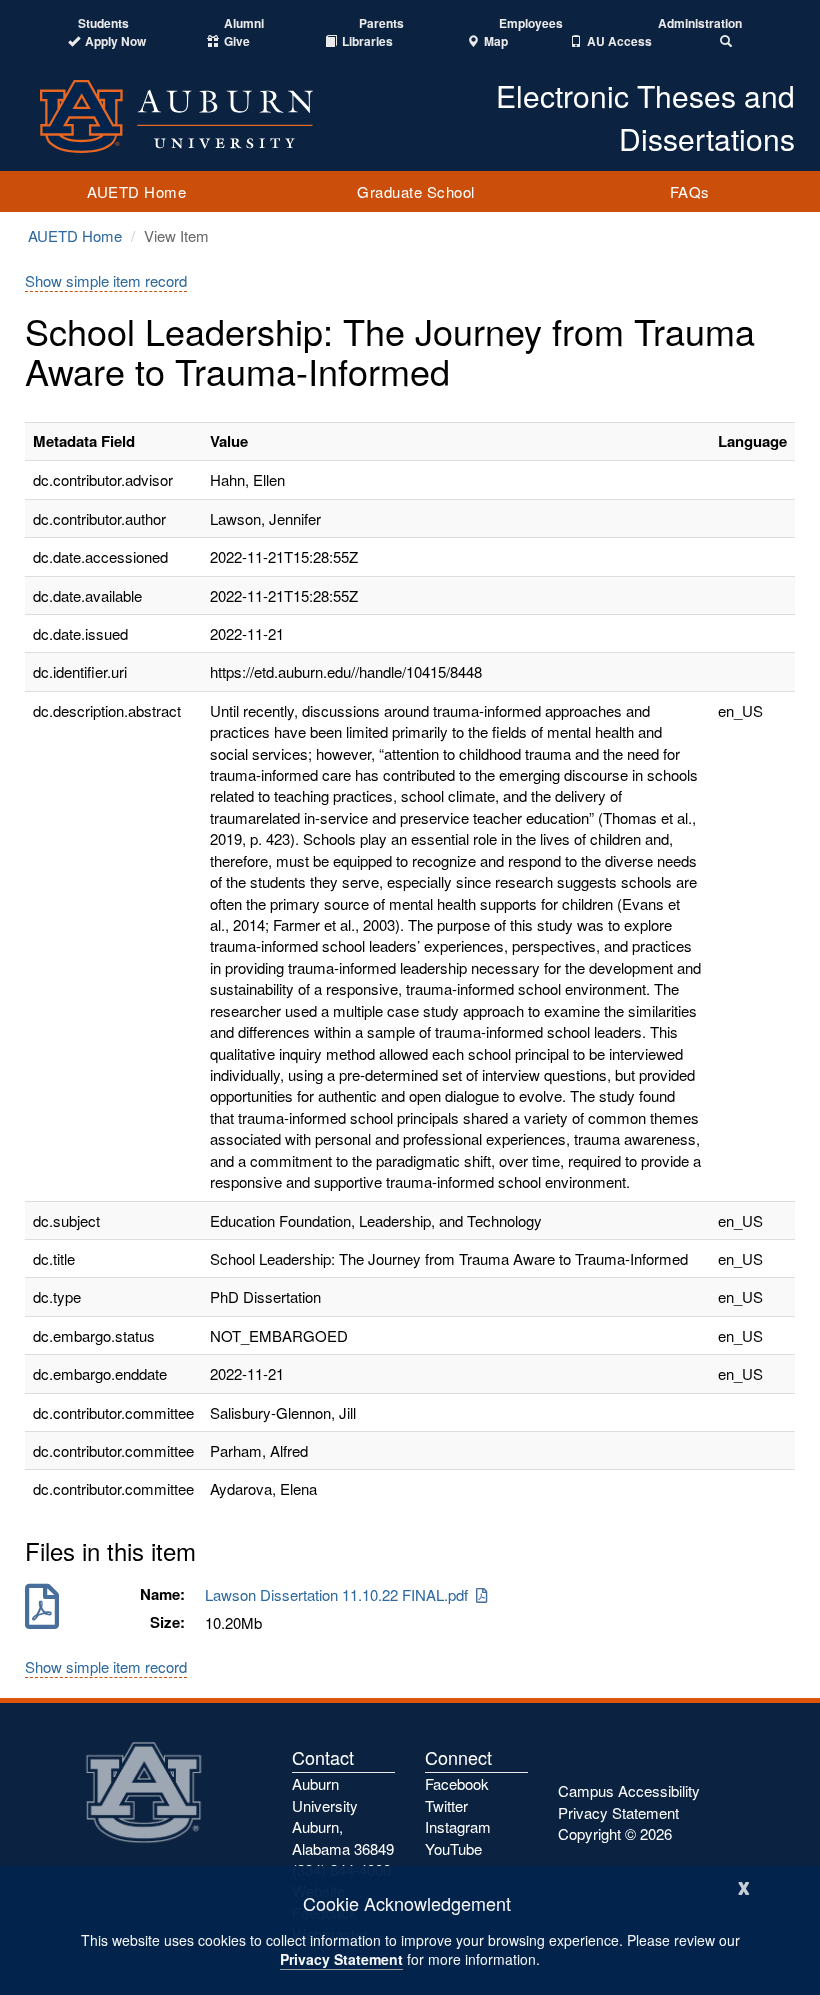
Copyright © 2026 (615, 1833)
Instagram (458, 1826)
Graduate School (416, 191)
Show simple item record (106, 280)
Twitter (446, 1805)
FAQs (690, 191)
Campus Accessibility (629, 1790)
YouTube (453, 1848)
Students (103, 23)
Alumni (244, 23)
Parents (381, 23)
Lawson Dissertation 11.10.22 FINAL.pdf (340, 1594)
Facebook (457, 1783)
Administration (700, 23)
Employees (531, 23)
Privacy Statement (341, 1959)
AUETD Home (136, 191)
